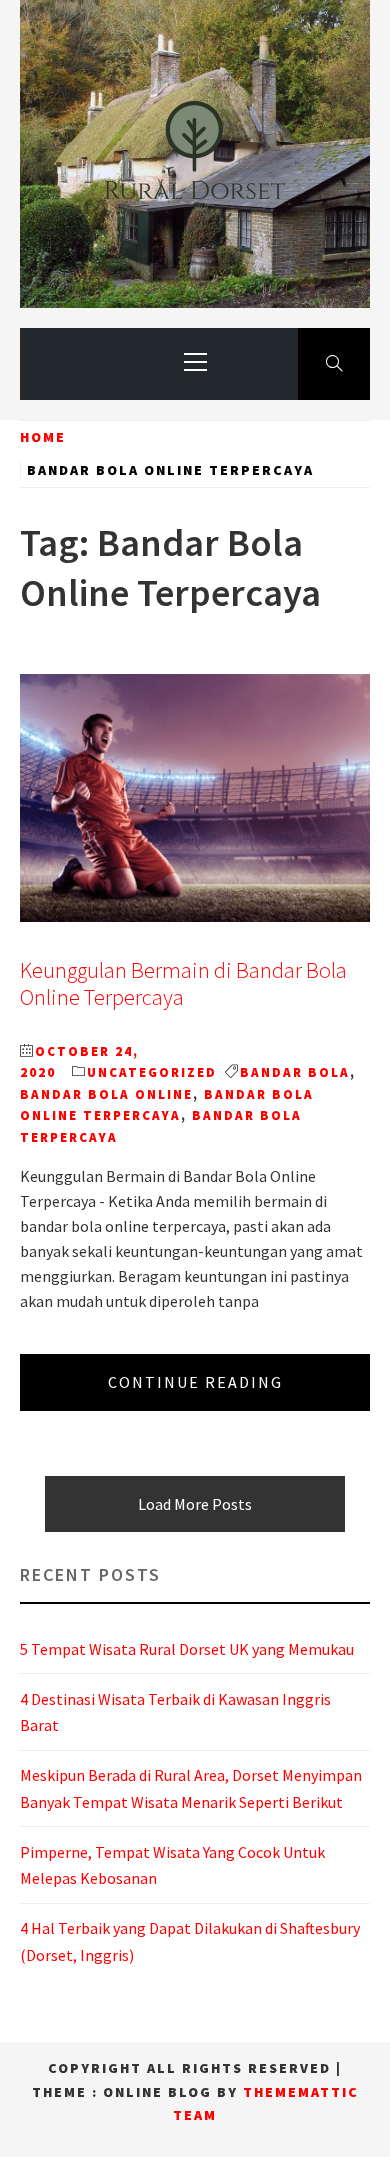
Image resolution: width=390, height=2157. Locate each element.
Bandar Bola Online (106, 1094)
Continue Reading (195, 1382)
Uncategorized (152, 1072)
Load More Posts (195, 1504)
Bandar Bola (295, 1072)
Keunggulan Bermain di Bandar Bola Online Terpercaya (183, 983)
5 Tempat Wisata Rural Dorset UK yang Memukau (187, 1649)
